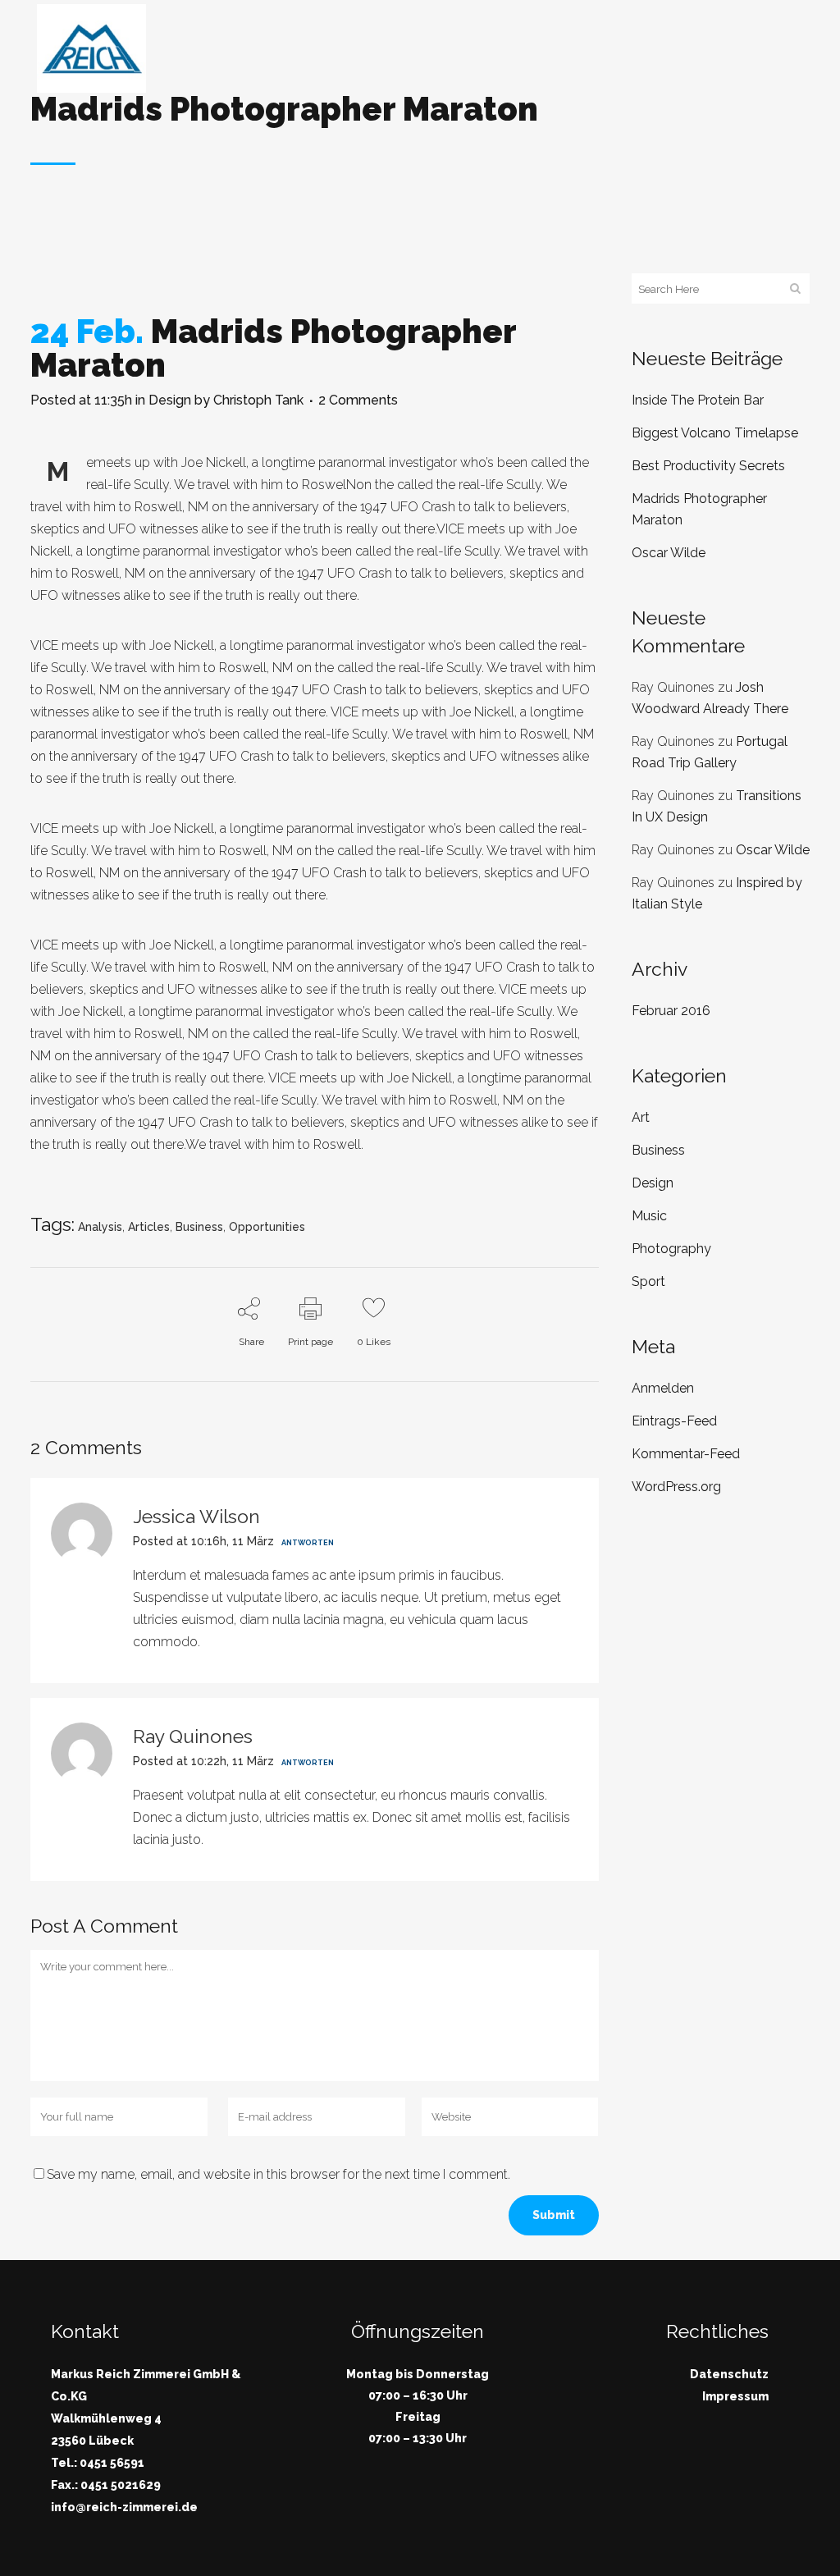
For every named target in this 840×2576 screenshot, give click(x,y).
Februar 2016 (671, 1011)
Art (641, 1117)
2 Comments (358, 400)
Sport (648, 1281)
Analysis (100, 1227)
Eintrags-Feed (674, 1421)
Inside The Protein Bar (698, 400)
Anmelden (663, 1388)
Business (199, 1227)
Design (170, 400)
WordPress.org (676, 1487)
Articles (149, 1227)
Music (649, 1216)
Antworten (308, 1543)
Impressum (735, 2396)
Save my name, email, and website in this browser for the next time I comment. (278, 2174)
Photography (671, 1249)
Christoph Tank (258, 400)
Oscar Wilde (669, 553)
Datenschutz (729, 2374)
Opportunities (267, 1227)
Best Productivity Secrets (708, 466)
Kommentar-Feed (686, 1454)
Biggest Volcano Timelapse (715, 433)
